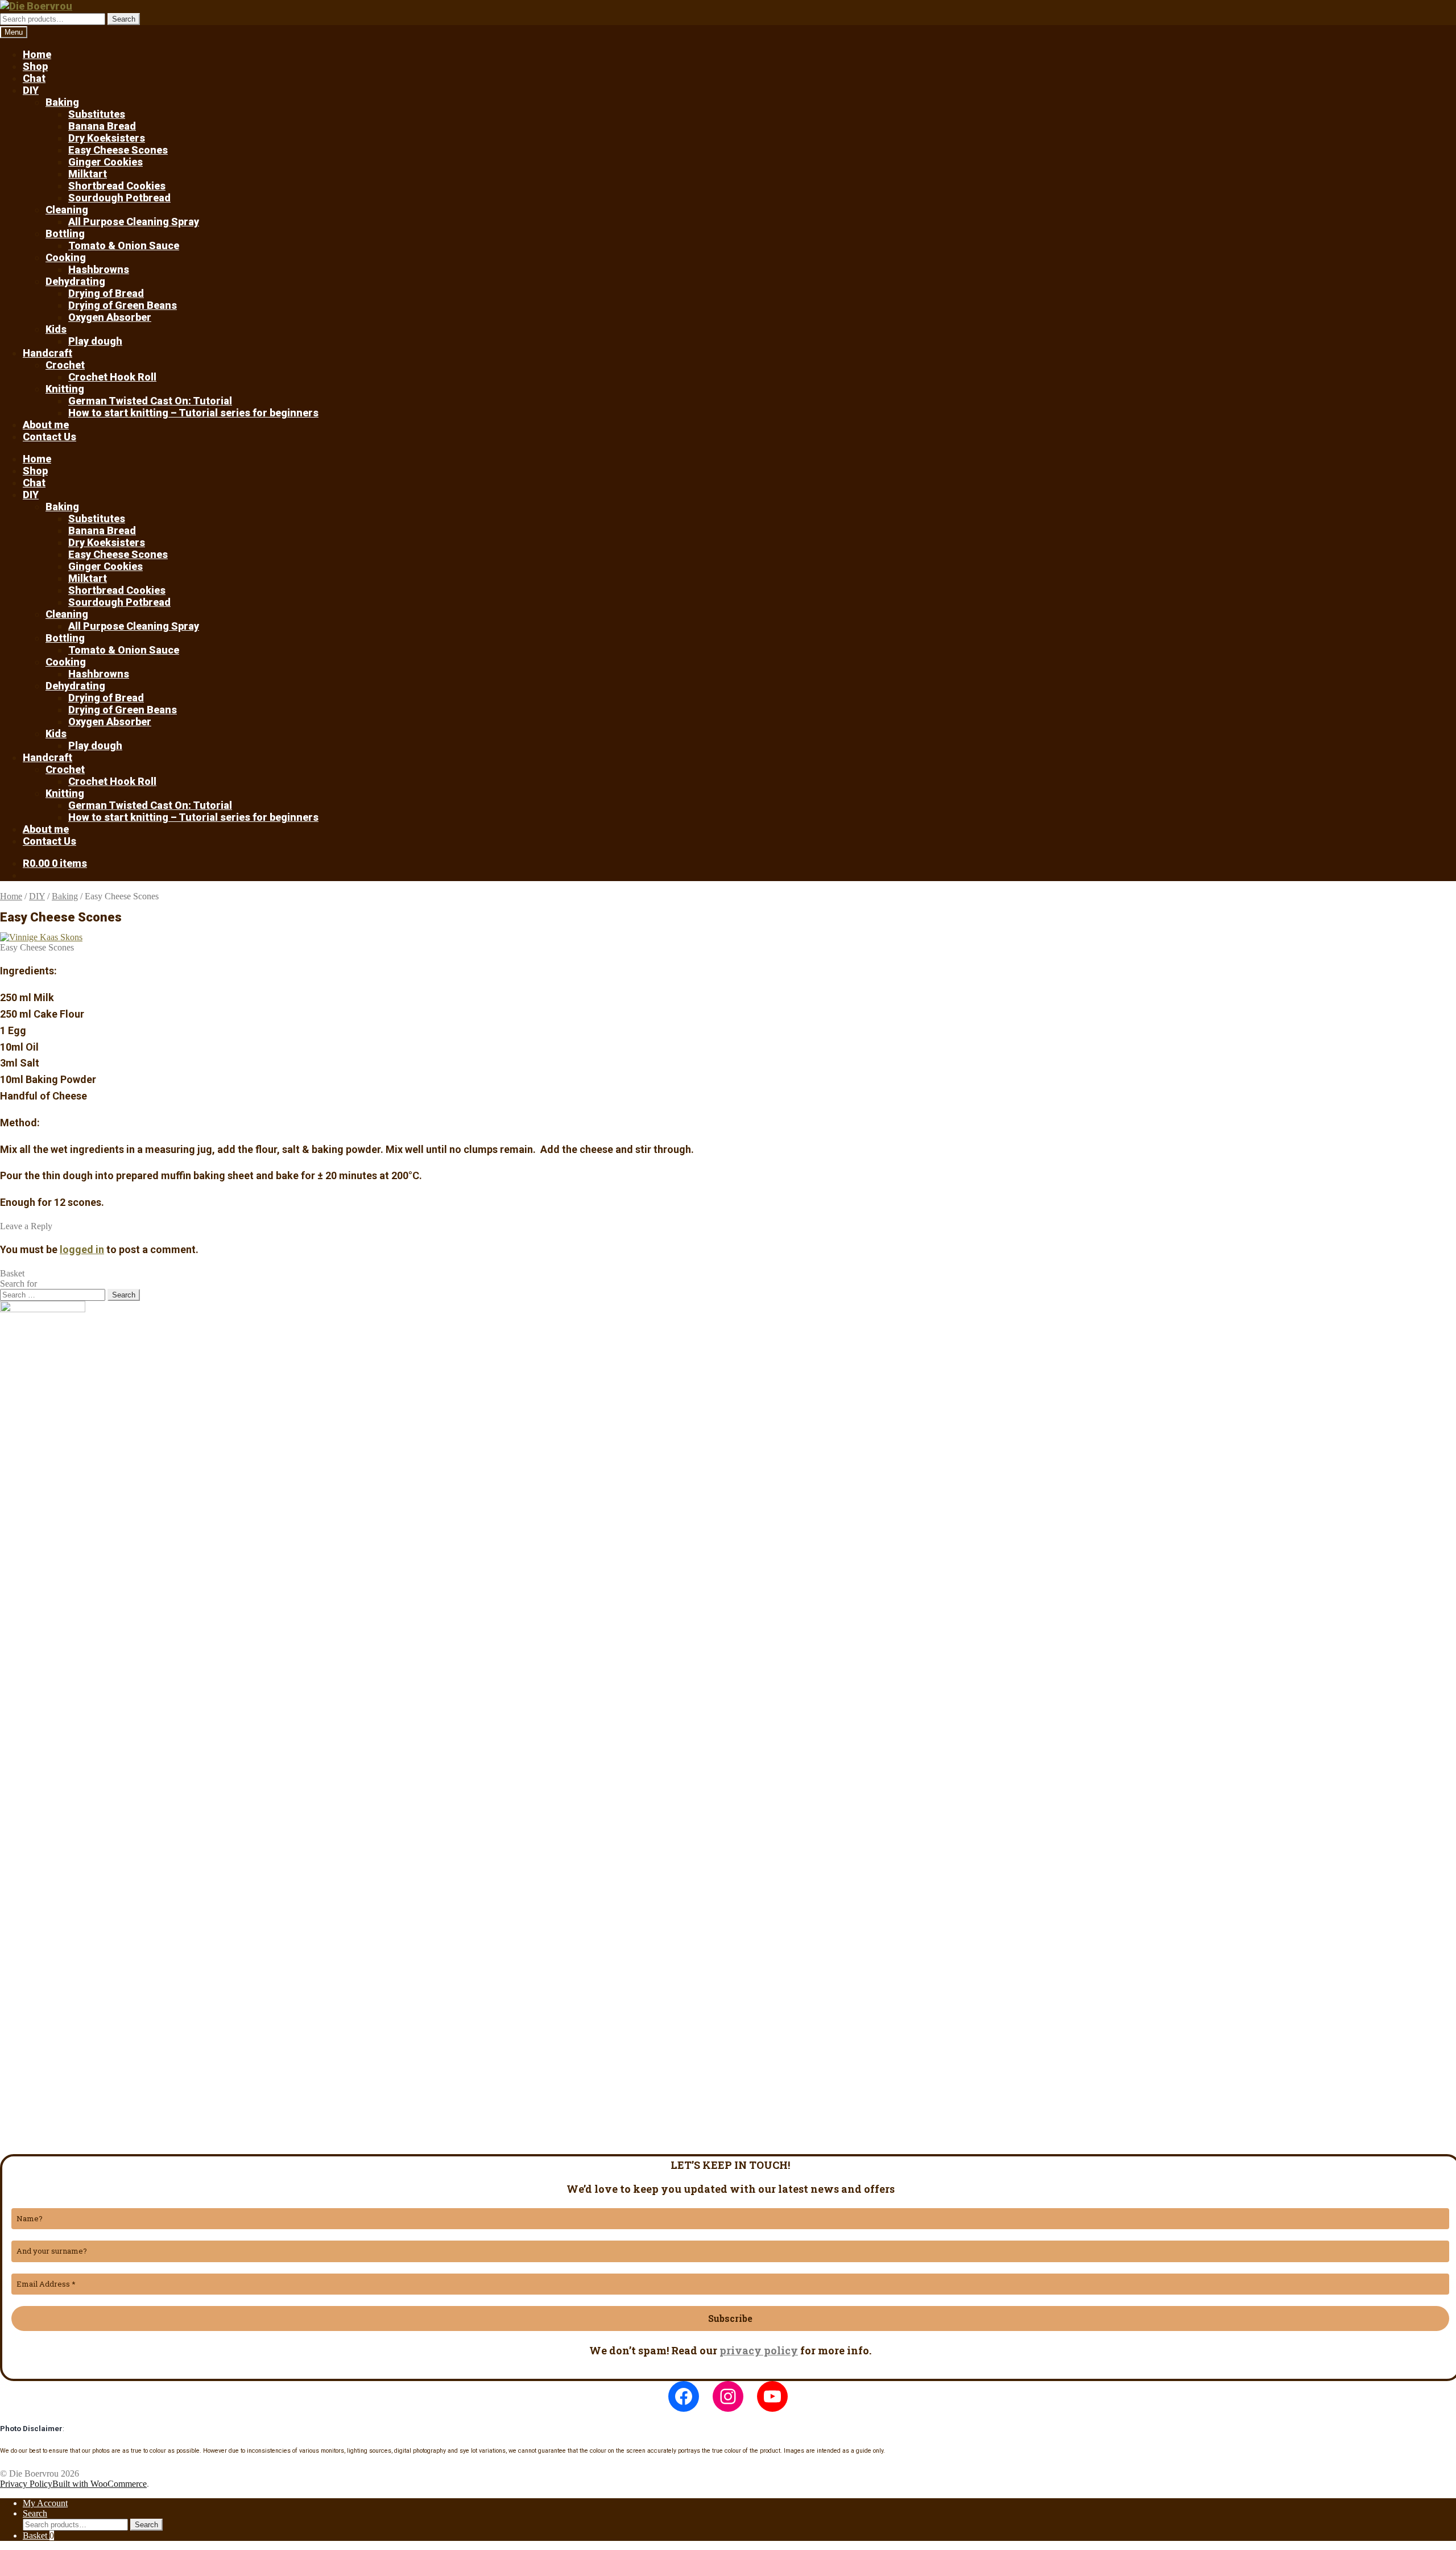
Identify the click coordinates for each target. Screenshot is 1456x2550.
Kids (56, 329)
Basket (38, 2535)
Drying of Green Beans (123, 305)
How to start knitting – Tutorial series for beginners (193, 413)
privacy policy (759, 2350)
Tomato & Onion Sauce (124, 245)
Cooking (66, 257)
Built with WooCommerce (100, 2484)
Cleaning (67, 210)
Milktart (88, 174)
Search (124, 19)
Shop (35, 66)
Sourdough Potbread (119, 198)
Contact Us (49, 437)
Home (37, 54)
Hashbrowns (99, 269)
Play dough (95, 341)
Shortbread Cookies (117, 186)
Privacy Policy (26, 2484)
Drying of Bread (106, 293)
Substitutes (97, 114)
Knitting (65, 389)
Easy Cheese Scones (118, 150)
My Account (45, 2503)
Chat (34, 78)
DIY (31, 90)
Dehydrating (75, 281)
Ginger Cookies (106, 162)
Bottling (65, 233)
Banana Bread (102, 126)
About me (46, 425)
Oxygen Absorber (110, 317)
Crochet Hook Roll (112, 377)
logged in (82, 1249)
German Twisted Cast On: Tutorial (150, 401)
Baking (62, 102)
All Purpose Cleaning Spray (134, 222)
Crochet (65, 365)
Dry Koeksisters (107, 138)
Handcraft (47, 353)
